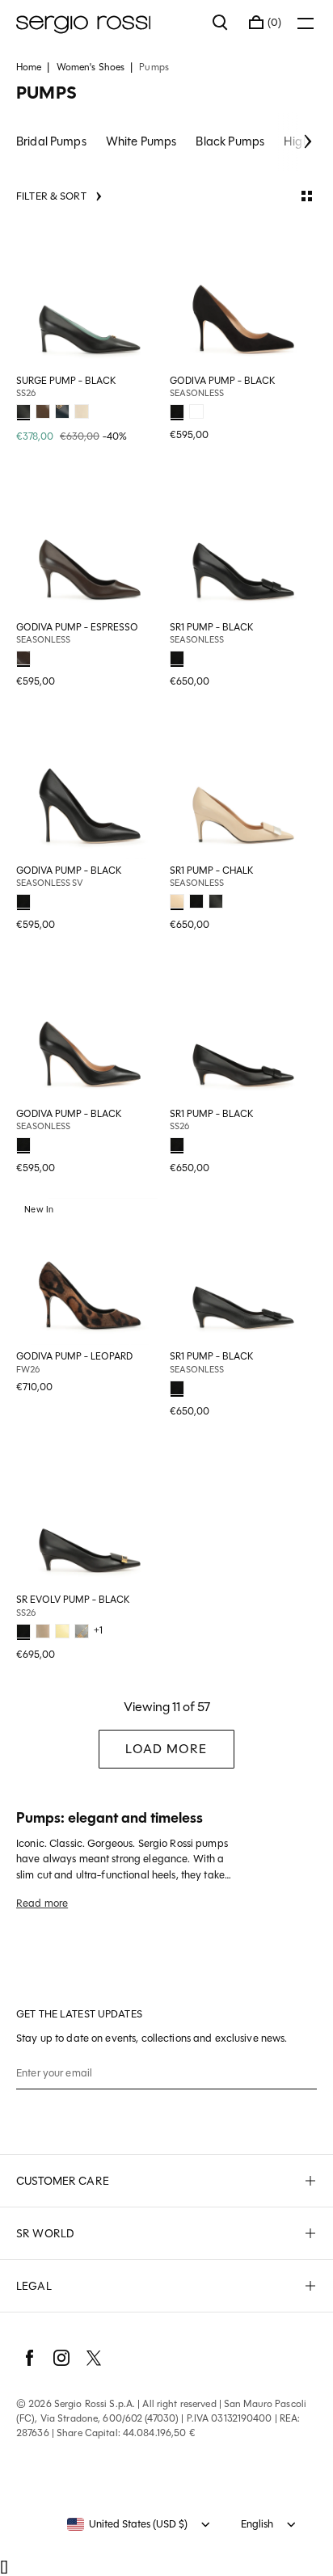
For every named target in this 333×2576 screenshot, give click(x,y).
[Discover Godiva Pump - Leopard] (90, 1271)
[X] (94, 2358)
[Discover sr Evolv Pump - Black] (90, 1515)
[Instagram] (61, 2358)
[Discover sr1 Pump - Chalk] (243, 786)
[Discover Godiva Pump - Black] (243, 296)
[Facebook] (29, 2358)
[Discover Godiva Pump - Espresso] (90, 542)
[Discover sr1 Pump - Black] (243, 542)
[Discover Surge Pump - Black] (90, 296)
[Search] (221, 23)
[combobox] (127, 2524)
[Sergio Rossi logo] (106, 23)
